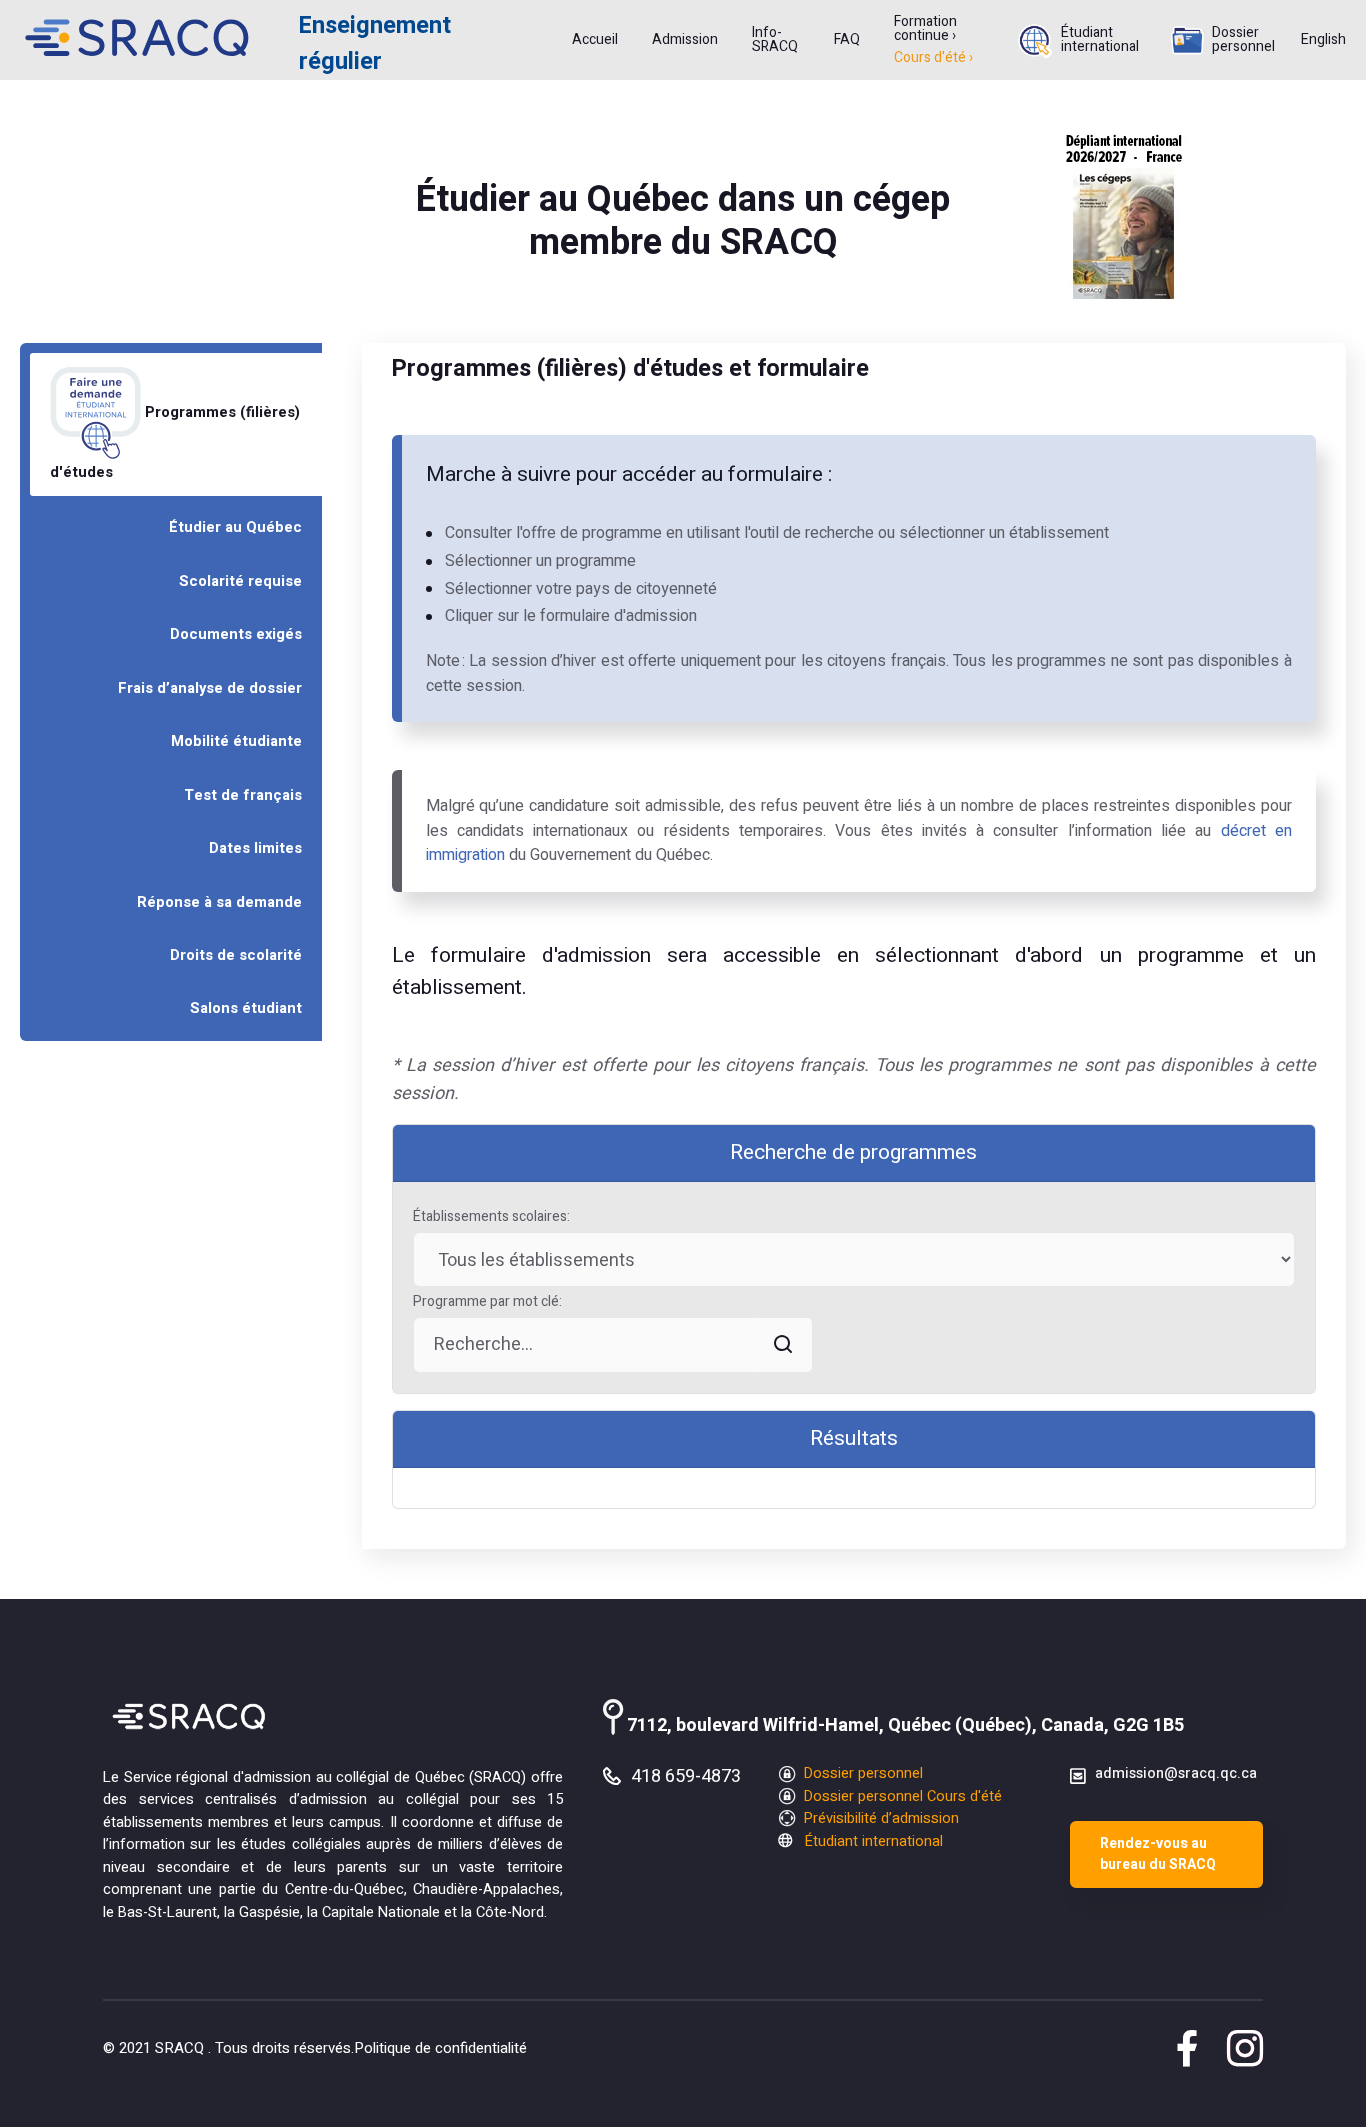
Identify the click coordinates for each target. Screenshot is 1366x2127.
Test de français (243, 795)
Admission (685, 40)
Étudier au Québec (235, 527)
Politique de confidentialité (440, 2048)
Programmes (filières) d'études (175, 442)
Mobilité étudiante (236, 741)
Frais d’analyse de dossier (210, 688)
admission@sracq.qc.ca (1176, 1773)
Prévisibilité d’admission (879, 1818)
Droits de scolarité (236, 955)
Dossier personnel (1243, 40)
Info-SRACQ (775, 40)
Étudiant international (1100, 40)
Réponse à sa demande (219, 902)
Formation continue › (925, 29)
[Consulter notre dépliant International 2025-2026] (1124, 215)
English (1323, 40)
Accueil (595, 40)
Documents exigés (236, 634)
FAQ (847, 40)
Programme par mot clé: (487, 1301)
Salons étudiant (246, 1008)
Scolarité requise (240, 581)
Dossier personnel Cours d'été (901, 1796)
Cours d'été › (933, 58)
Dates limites (255, 848)
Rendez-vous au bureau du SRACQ (1158, 1854)
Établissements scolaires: (491, 1216)
